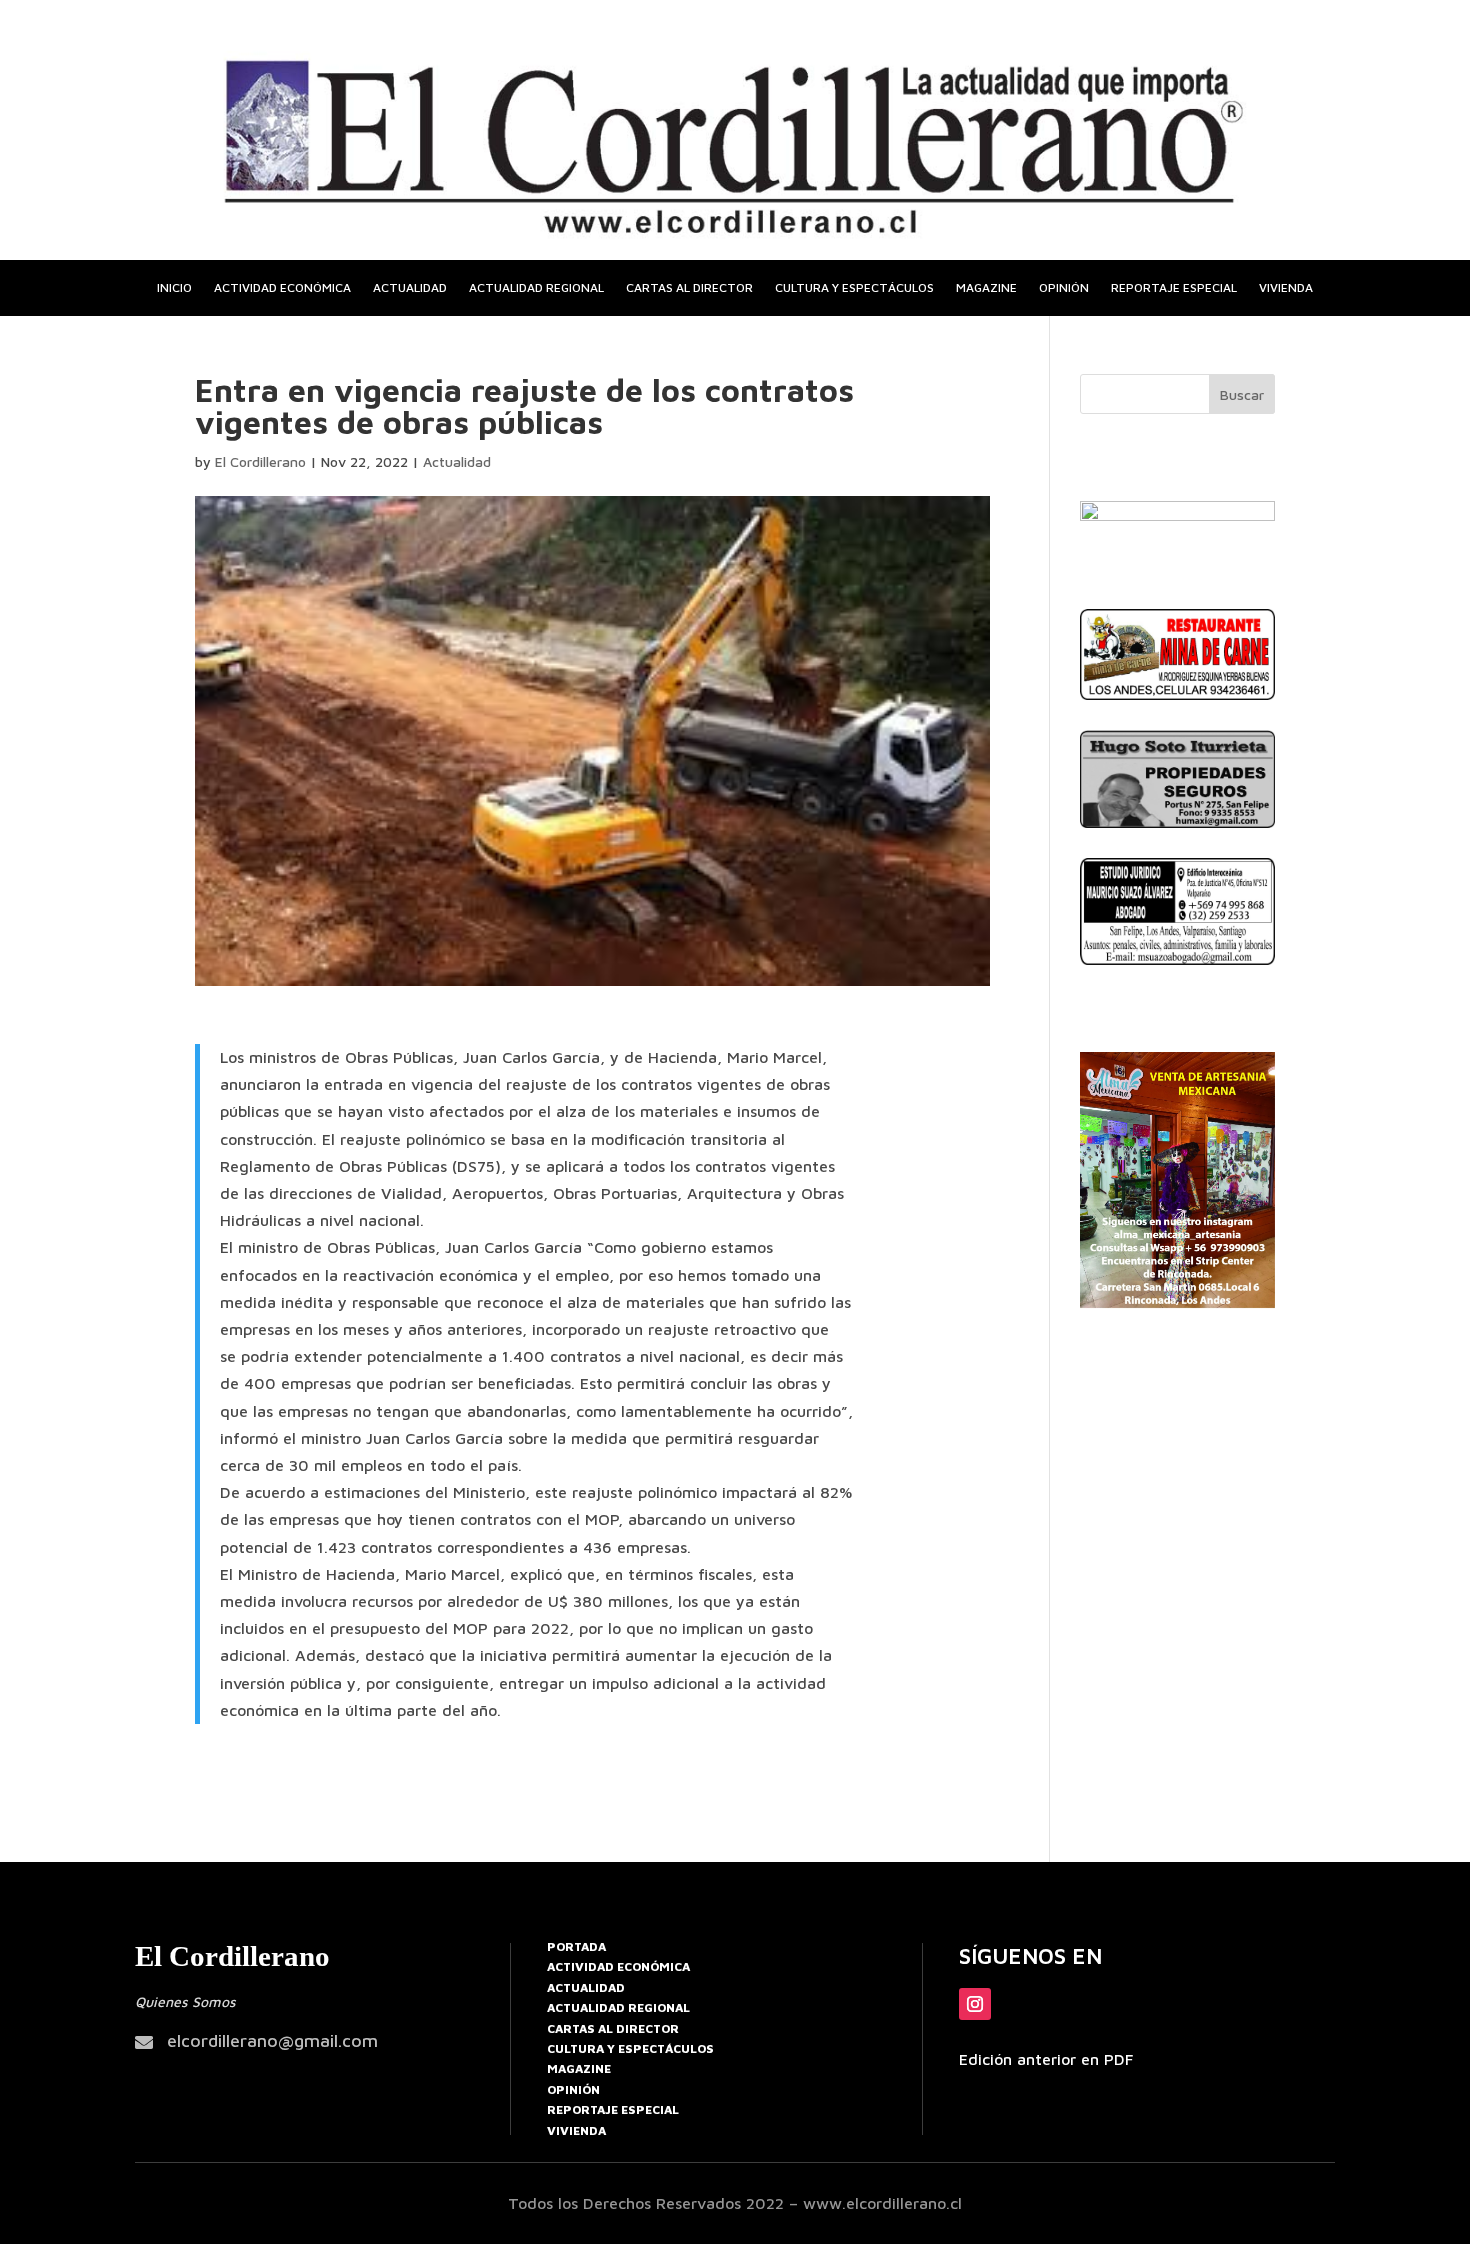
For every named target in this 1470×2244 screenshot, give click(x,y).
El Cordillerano (260, 461)
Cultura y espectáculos (854, 288)
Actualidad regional (536, 288)
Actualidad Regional (618, 2007)
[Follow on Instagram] (975, 2004)
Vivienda (1286, 288)
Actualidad (410, 288)
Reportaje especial (1174, 288)
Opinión (1064, 288)
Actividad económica (282, 288)
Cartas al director (689, 288)
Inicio (174, 288)
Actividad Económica (618, 1966)
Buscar (1242, 394)
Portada (576, 1946)
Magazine (986, 288)
